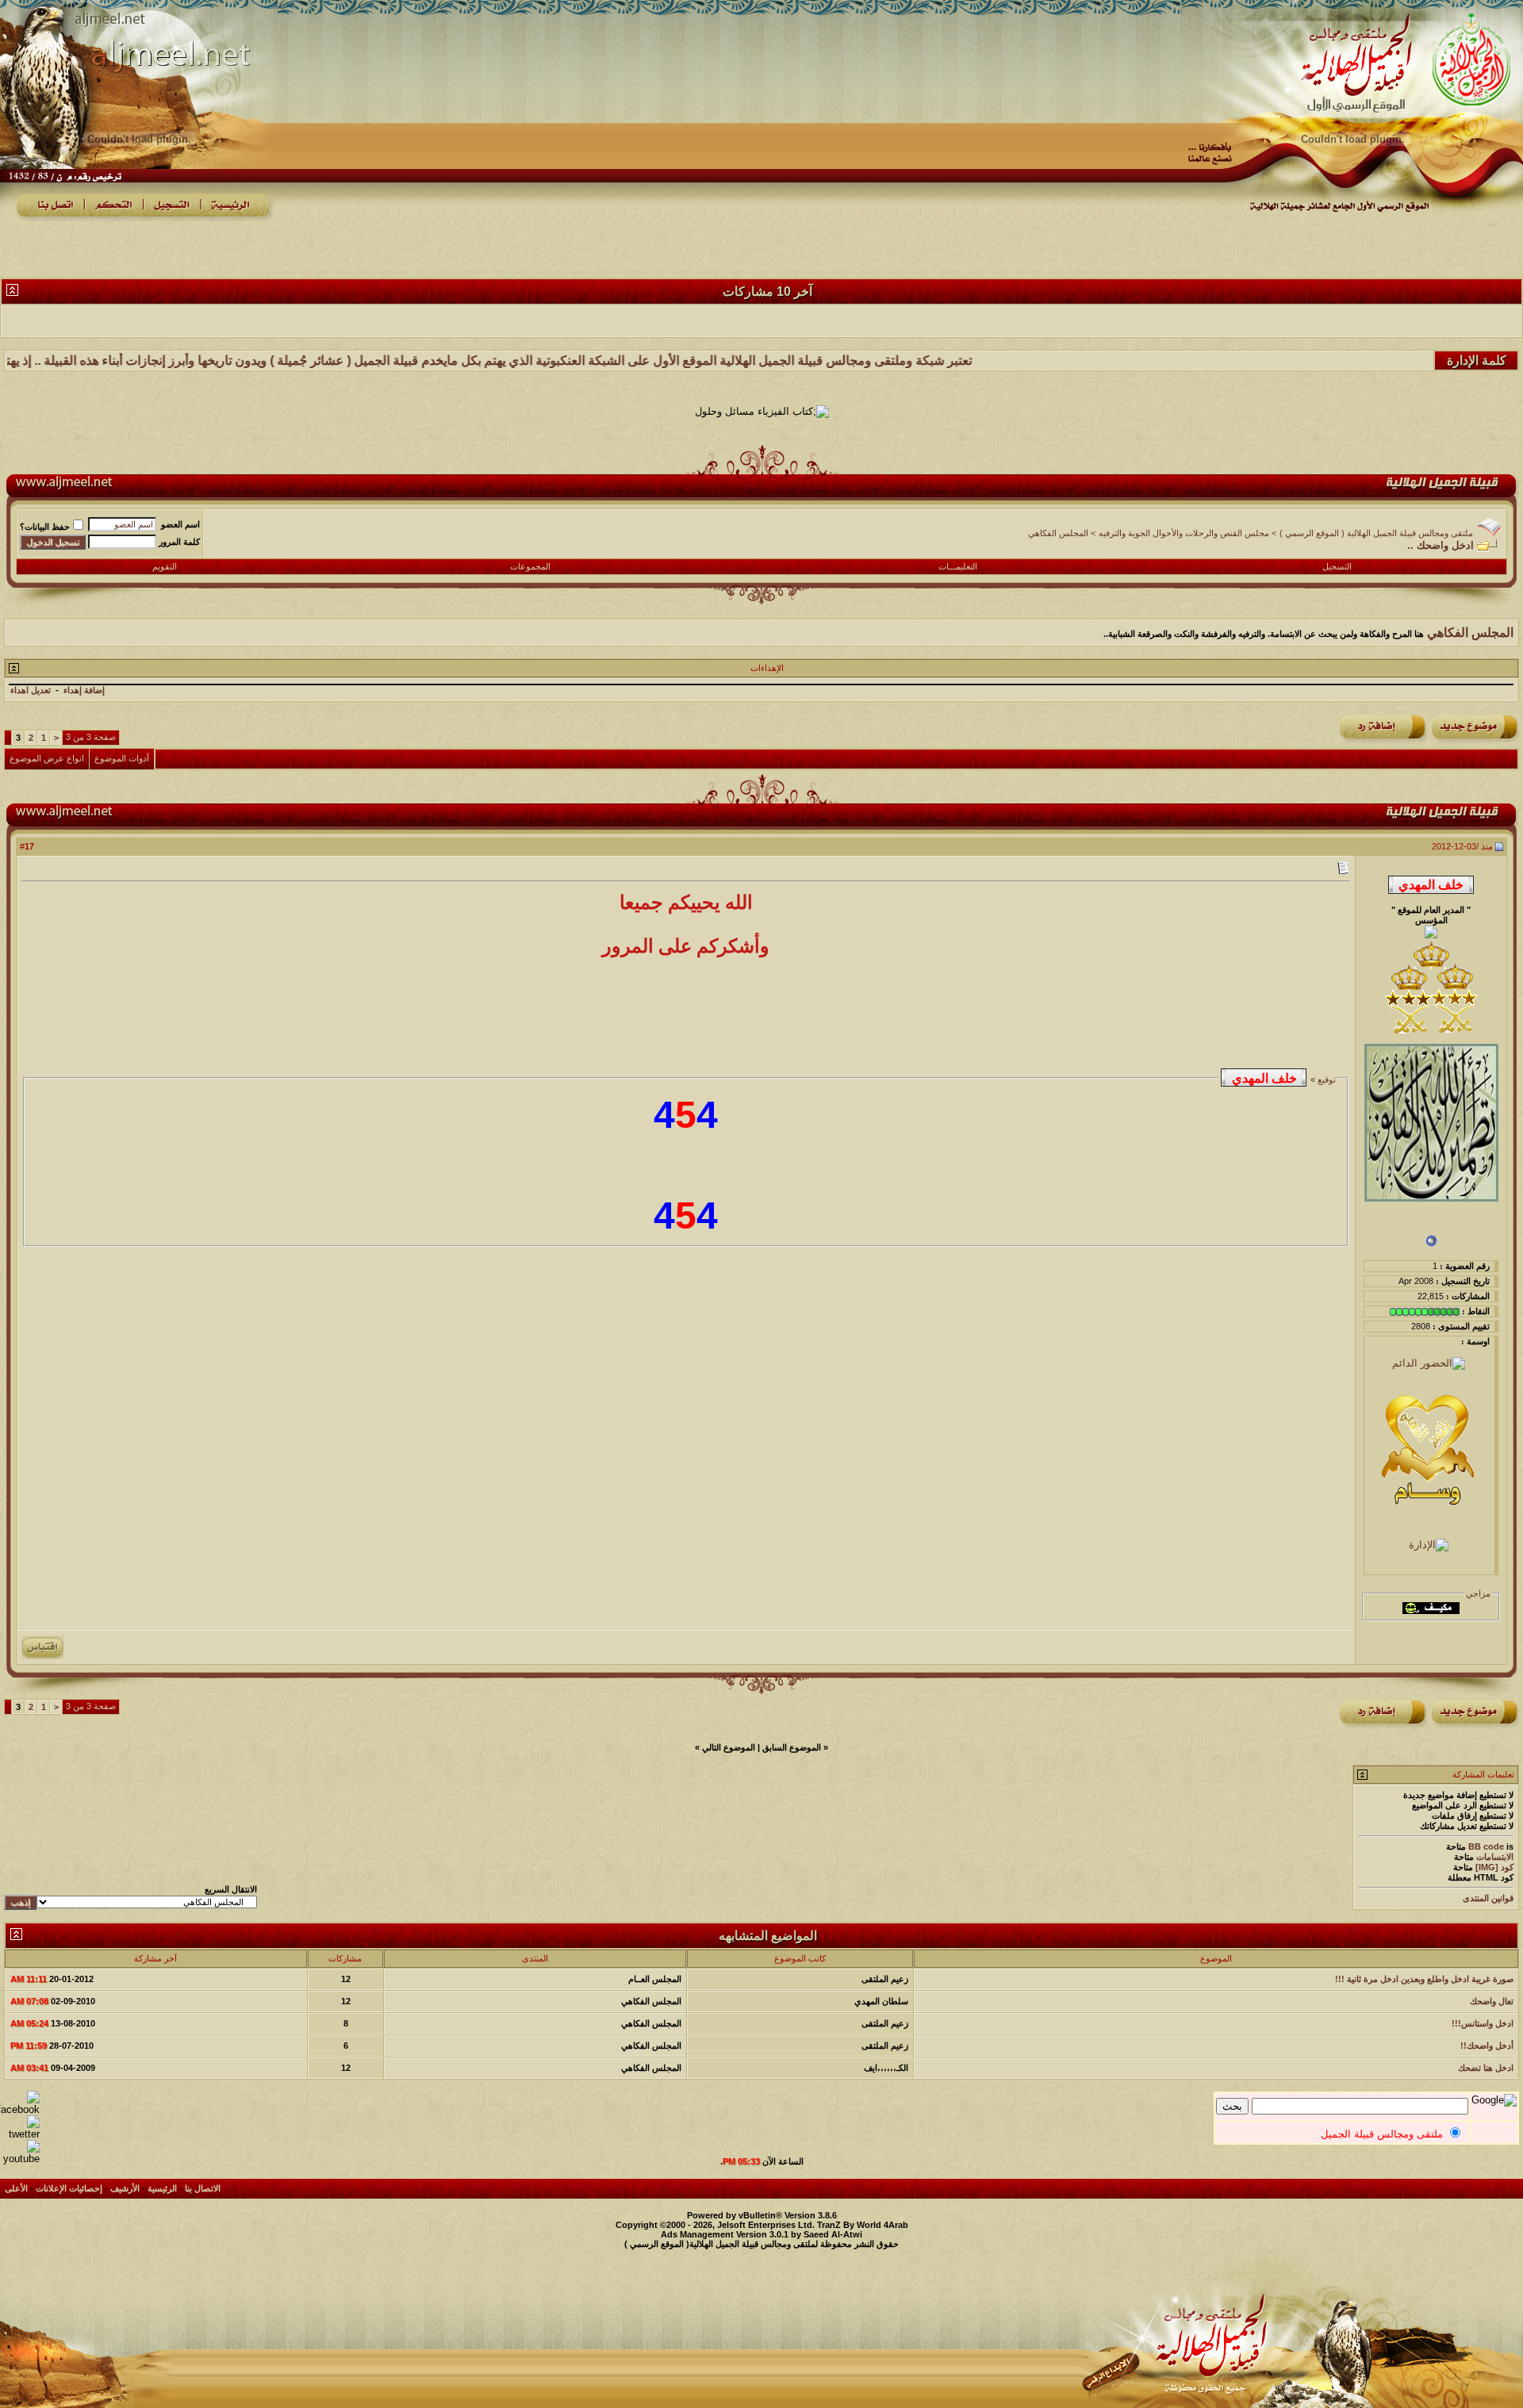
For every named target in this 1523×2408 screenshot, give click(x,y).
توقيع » (1322, 1079)
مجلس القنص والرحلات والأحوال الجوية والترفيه (1184, 533)
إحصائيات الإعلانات (69, 2188)
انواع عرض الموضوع (47, 758)
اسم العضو (180, 524)
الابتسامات (1495, 1857)
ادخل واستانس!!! (1483, 2023)
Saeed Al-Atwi (833, 2234)
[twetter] (20, 2134)
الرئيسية (162, 2188)
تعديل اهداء (31, 690)
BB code (1486, 1846)
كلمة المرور (179, 542)
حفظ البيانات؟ (45, 527)
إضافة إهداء (84, 690)
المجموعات (530, 566)
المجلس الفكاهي (1058, 533)
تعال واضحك (1492, 2001)
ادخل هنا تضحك (1486, 2068)
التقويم (165, 566)
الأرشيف (125, 2188)
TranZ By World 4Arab (863, 2225)
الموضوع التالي (729, 1747)
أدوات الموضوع (122, 758)
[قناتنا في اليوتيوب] (20, 2159)
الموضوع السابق (792, 1747)
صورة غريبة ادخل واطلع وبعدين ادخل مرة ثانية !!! (1424, 1979)
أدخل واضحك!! (1487, 2046)
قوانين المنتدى (1488, 1898)
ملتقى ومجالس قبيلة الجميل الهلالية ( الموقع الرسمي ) (1376, 533)
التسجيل (1337, 566)
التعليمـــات (958, 566)
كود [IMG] (1494, 1867)
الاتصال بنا (203, 2188)
